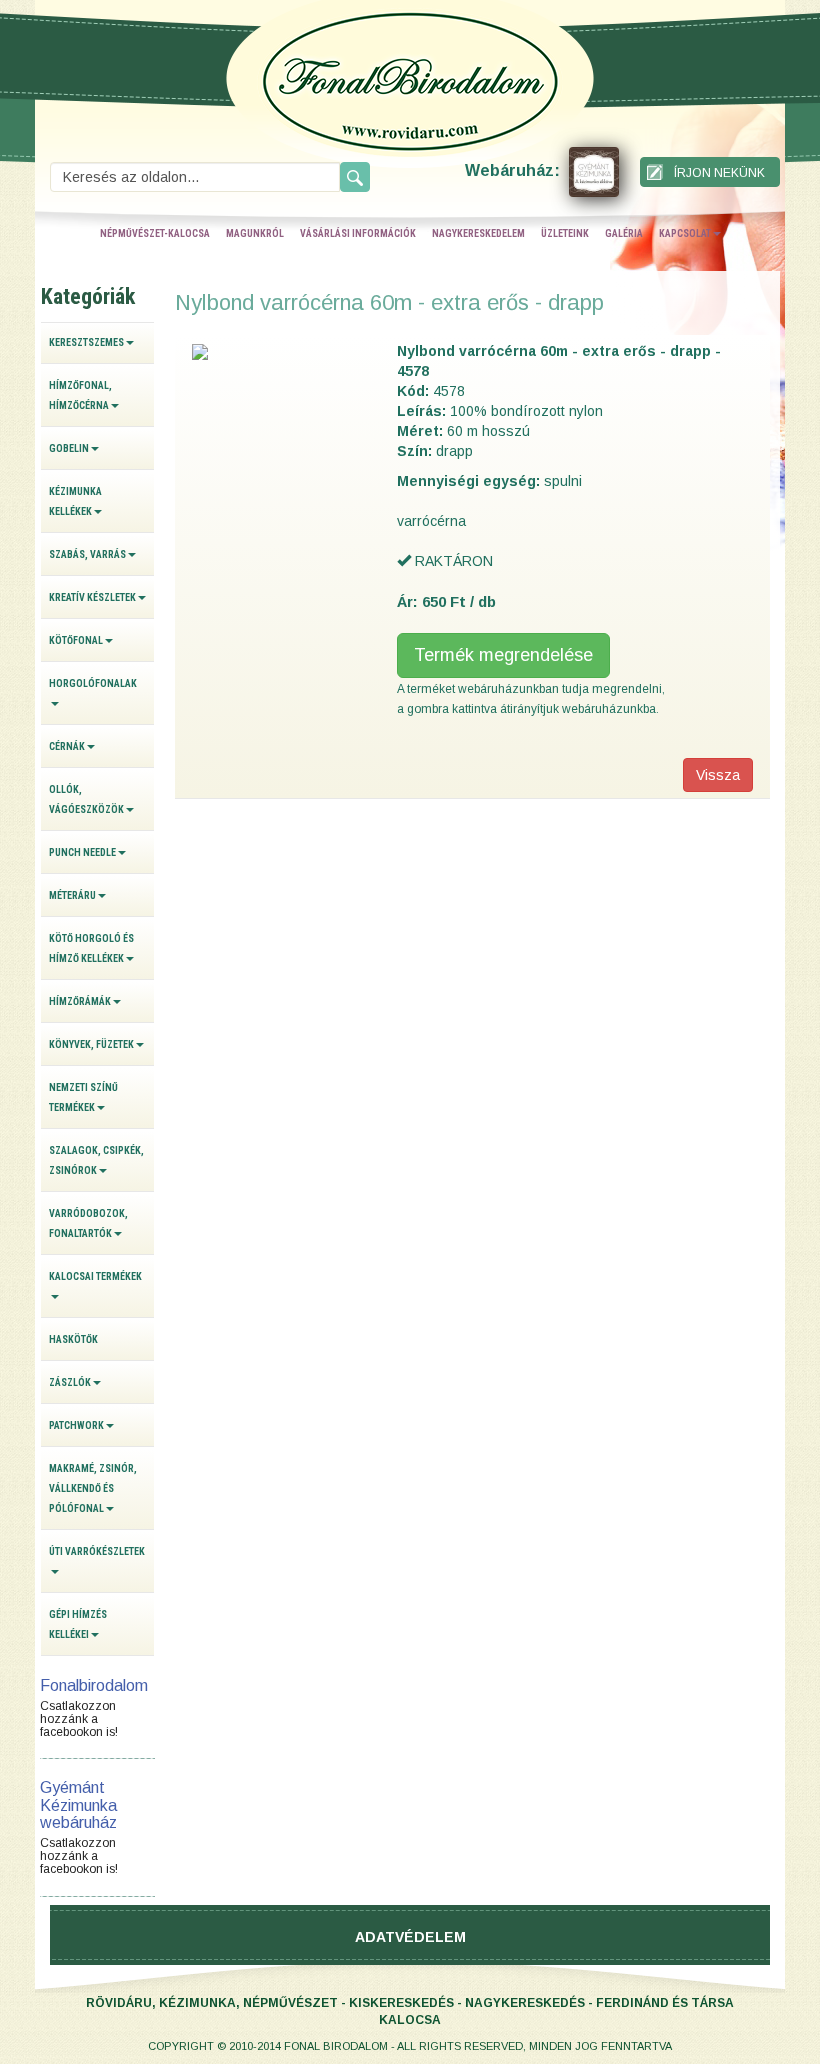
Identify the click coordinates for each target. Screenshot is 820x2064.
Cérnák (67, 746)
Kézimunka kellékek (75, 501)
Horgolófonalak (93, 683)
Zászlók (70, 1382)
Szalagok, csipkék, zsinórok (96, 1160)
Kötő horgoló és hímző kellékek (91, 948)
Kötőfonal (76, 640)
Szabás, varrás (87, 554)
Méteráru (72, 895)
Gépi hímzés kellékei (78, 1624)
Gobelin (69, 448)
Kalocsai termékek (95, 1276)
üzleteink (565, 233)
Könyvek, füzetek (91, 1044)
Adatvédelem (410, 1937)
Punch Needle (82, 852)
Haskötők (73, 1339)
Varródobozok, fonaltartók (88, 1223)
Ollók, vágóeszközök (86, 799)
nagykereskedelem (478, 233)
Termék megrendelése (503, 655)
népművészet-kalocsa (155, 233)
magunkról (255, 233)
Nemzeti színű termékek (83, 1097)
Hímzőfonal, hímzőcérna (80, 395)
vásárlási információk (358, 233)
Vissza (718, 775)
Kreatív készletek (92, 597)
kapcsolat (685, 233)
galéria (624, 233)
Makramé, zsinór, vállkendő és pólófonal (93, 1488)
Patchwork (76, 1425)
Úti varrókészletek (97, 1551)
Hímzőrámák (80, 1001)
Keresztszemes (86, 342)
